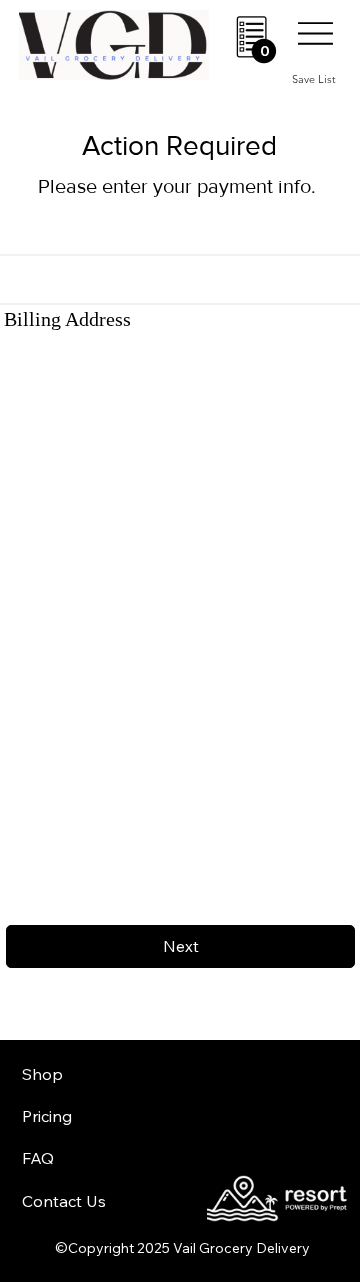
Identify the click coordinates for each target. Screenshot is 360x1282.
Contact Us (64, 1201)
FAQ (38, 1158)
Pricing (47, 1116)
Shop (42, 1074)
